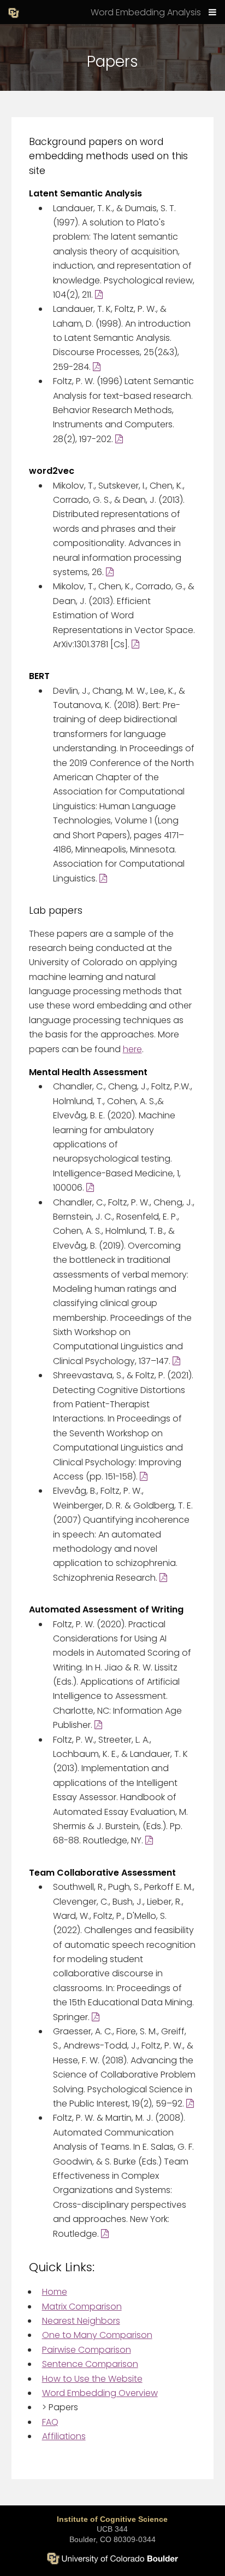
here (132, 1049)
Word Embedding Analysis (146, 12)
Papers (60, 2407)
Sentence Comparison (90, 2364)
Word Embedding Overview (100, 2393)
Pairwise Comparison (87, 2350)
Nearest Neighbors (81, 2321)
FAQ (50, 2422)
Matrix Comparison (82, 2307)
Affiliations (64, 2436)
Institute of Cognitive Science (112, 2519)
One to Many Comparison (97, 2335)
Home (55, 2292)
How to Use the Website (92, 2379)
